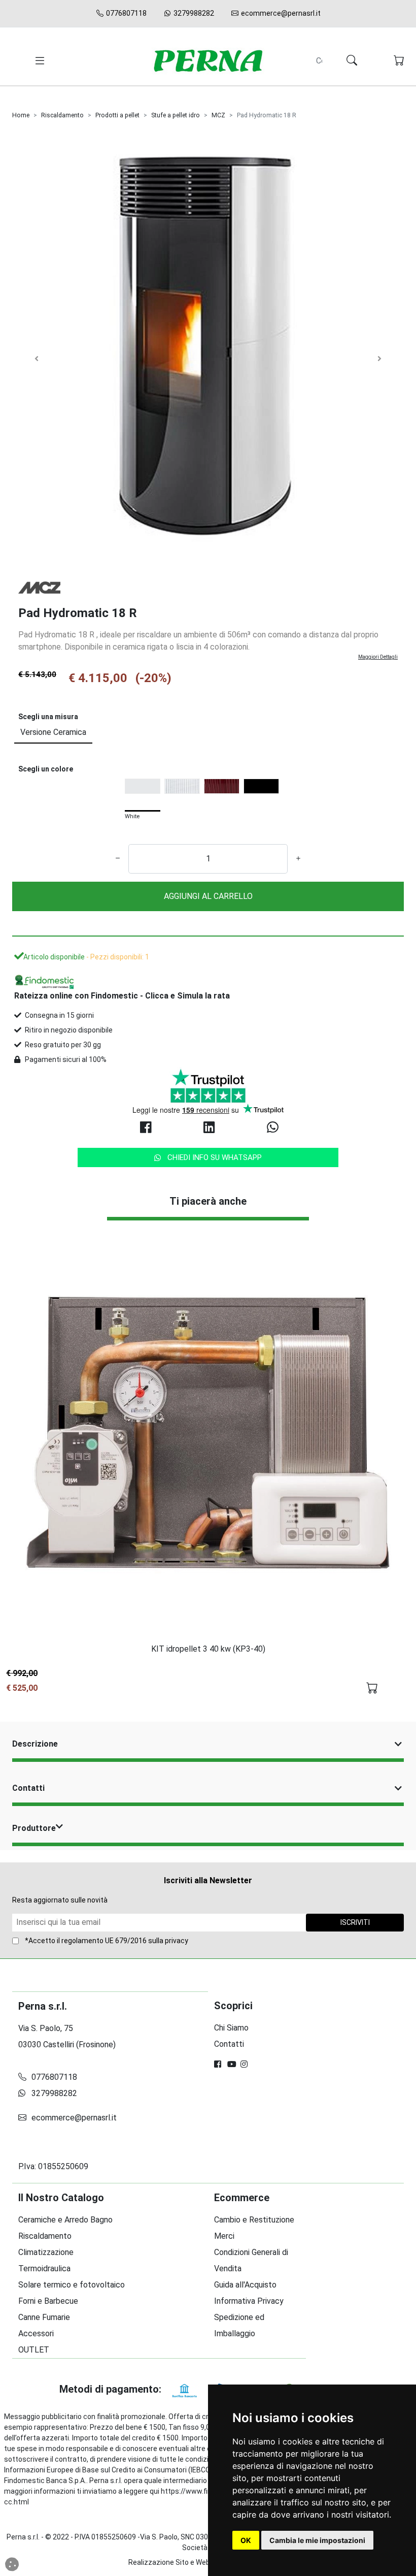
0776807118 (126, 13)
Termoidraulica (44, 2268)
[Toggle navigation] (38, 61)
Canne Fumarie (44, 2317)
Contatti (28, 1788)
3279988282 (193, 13)
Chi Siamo (231, 2028)
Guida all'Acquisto (245, 2285)
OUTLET (34, 2350)
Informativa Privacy (249, 2301)
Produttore (34, 1828)
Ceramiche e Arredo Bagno (65, 2220)
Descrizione (35, 1744)
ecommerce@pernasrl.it (280, 13)
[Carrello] (399, 61)
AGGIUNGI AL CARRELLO (208, 896)
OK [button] (246, 2540)
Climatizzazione (46, 2252)
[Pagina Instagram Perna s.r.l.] (245, 2064)
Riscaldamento (62, 115)
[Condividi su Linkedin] (208, 1128)
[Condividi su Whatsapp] (271, 1128)
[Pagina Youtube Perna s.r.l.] (232, 2064)
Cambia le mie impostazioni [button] (317, 2540)
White (132, 817)
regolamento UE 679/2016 (104, 1941)
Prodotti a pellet (117, 115)
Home (21, 115)
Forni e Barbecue (48, 2301)
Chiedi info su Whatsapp (215, 1157)
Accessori (36, 2333)
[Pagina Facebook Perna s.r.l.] (219, 2064)
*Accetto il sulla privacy (107, 1941)
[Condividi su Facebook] (145, 1128)
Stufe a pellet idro (176, 115)
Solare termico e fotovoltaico (72, 2285)
